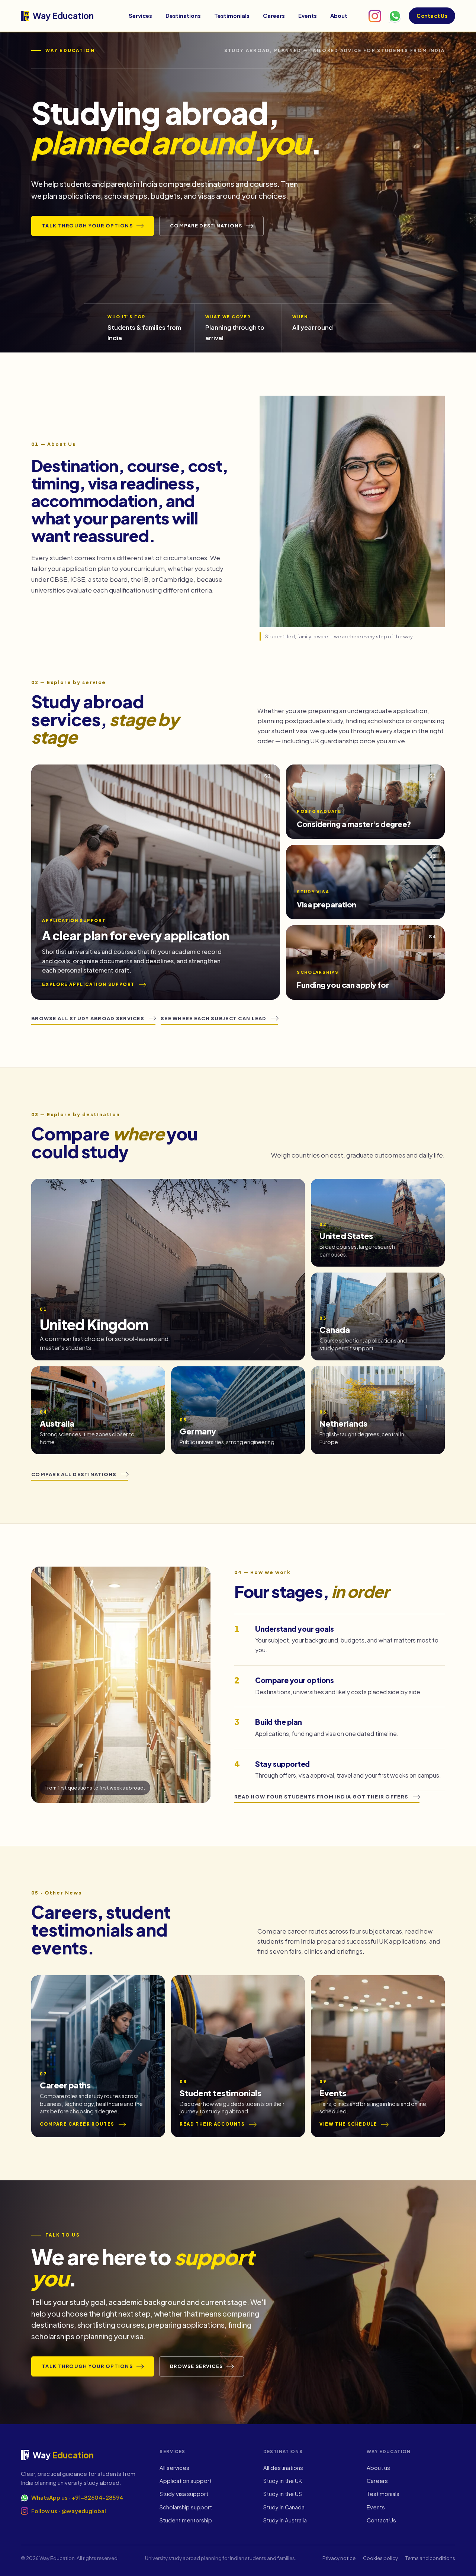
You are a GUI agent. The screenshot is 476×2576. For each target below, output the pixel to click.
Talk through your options (87, 226)
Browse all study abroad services (88, 1018)
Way (63, 16)
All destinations (283, 2468)
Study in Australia (285, 2520)
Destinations (183, 16)
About (339, 16)
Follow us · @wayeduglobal (69, 2511)
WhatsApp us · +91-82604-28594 (77, 2497)
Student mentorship (186, 2520)
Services (140, 16)
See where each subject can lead (214, 1018)
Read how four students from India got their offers (321, 1797)
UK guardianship (334, 741)
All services (174, 2468)
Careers (274, 16)
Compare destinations (206, 226)
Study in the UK (283, 2481)
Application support (186, 2481)
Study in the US (283, 2494)
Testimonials (232, 16)
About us (378, 2468)
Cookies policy (380, 2558)
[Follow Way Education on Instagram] (375, 16)
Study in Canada (284, 2507)
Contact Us (432, 16)
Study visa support (184, 2494)
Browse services (196, 2366)
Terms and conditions (430, 2558)
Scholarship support (186, 2507)
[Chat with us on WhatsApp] (395, 16)
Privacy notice (339, 2558)
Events (308, 16)
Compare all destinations (74, 1474)
